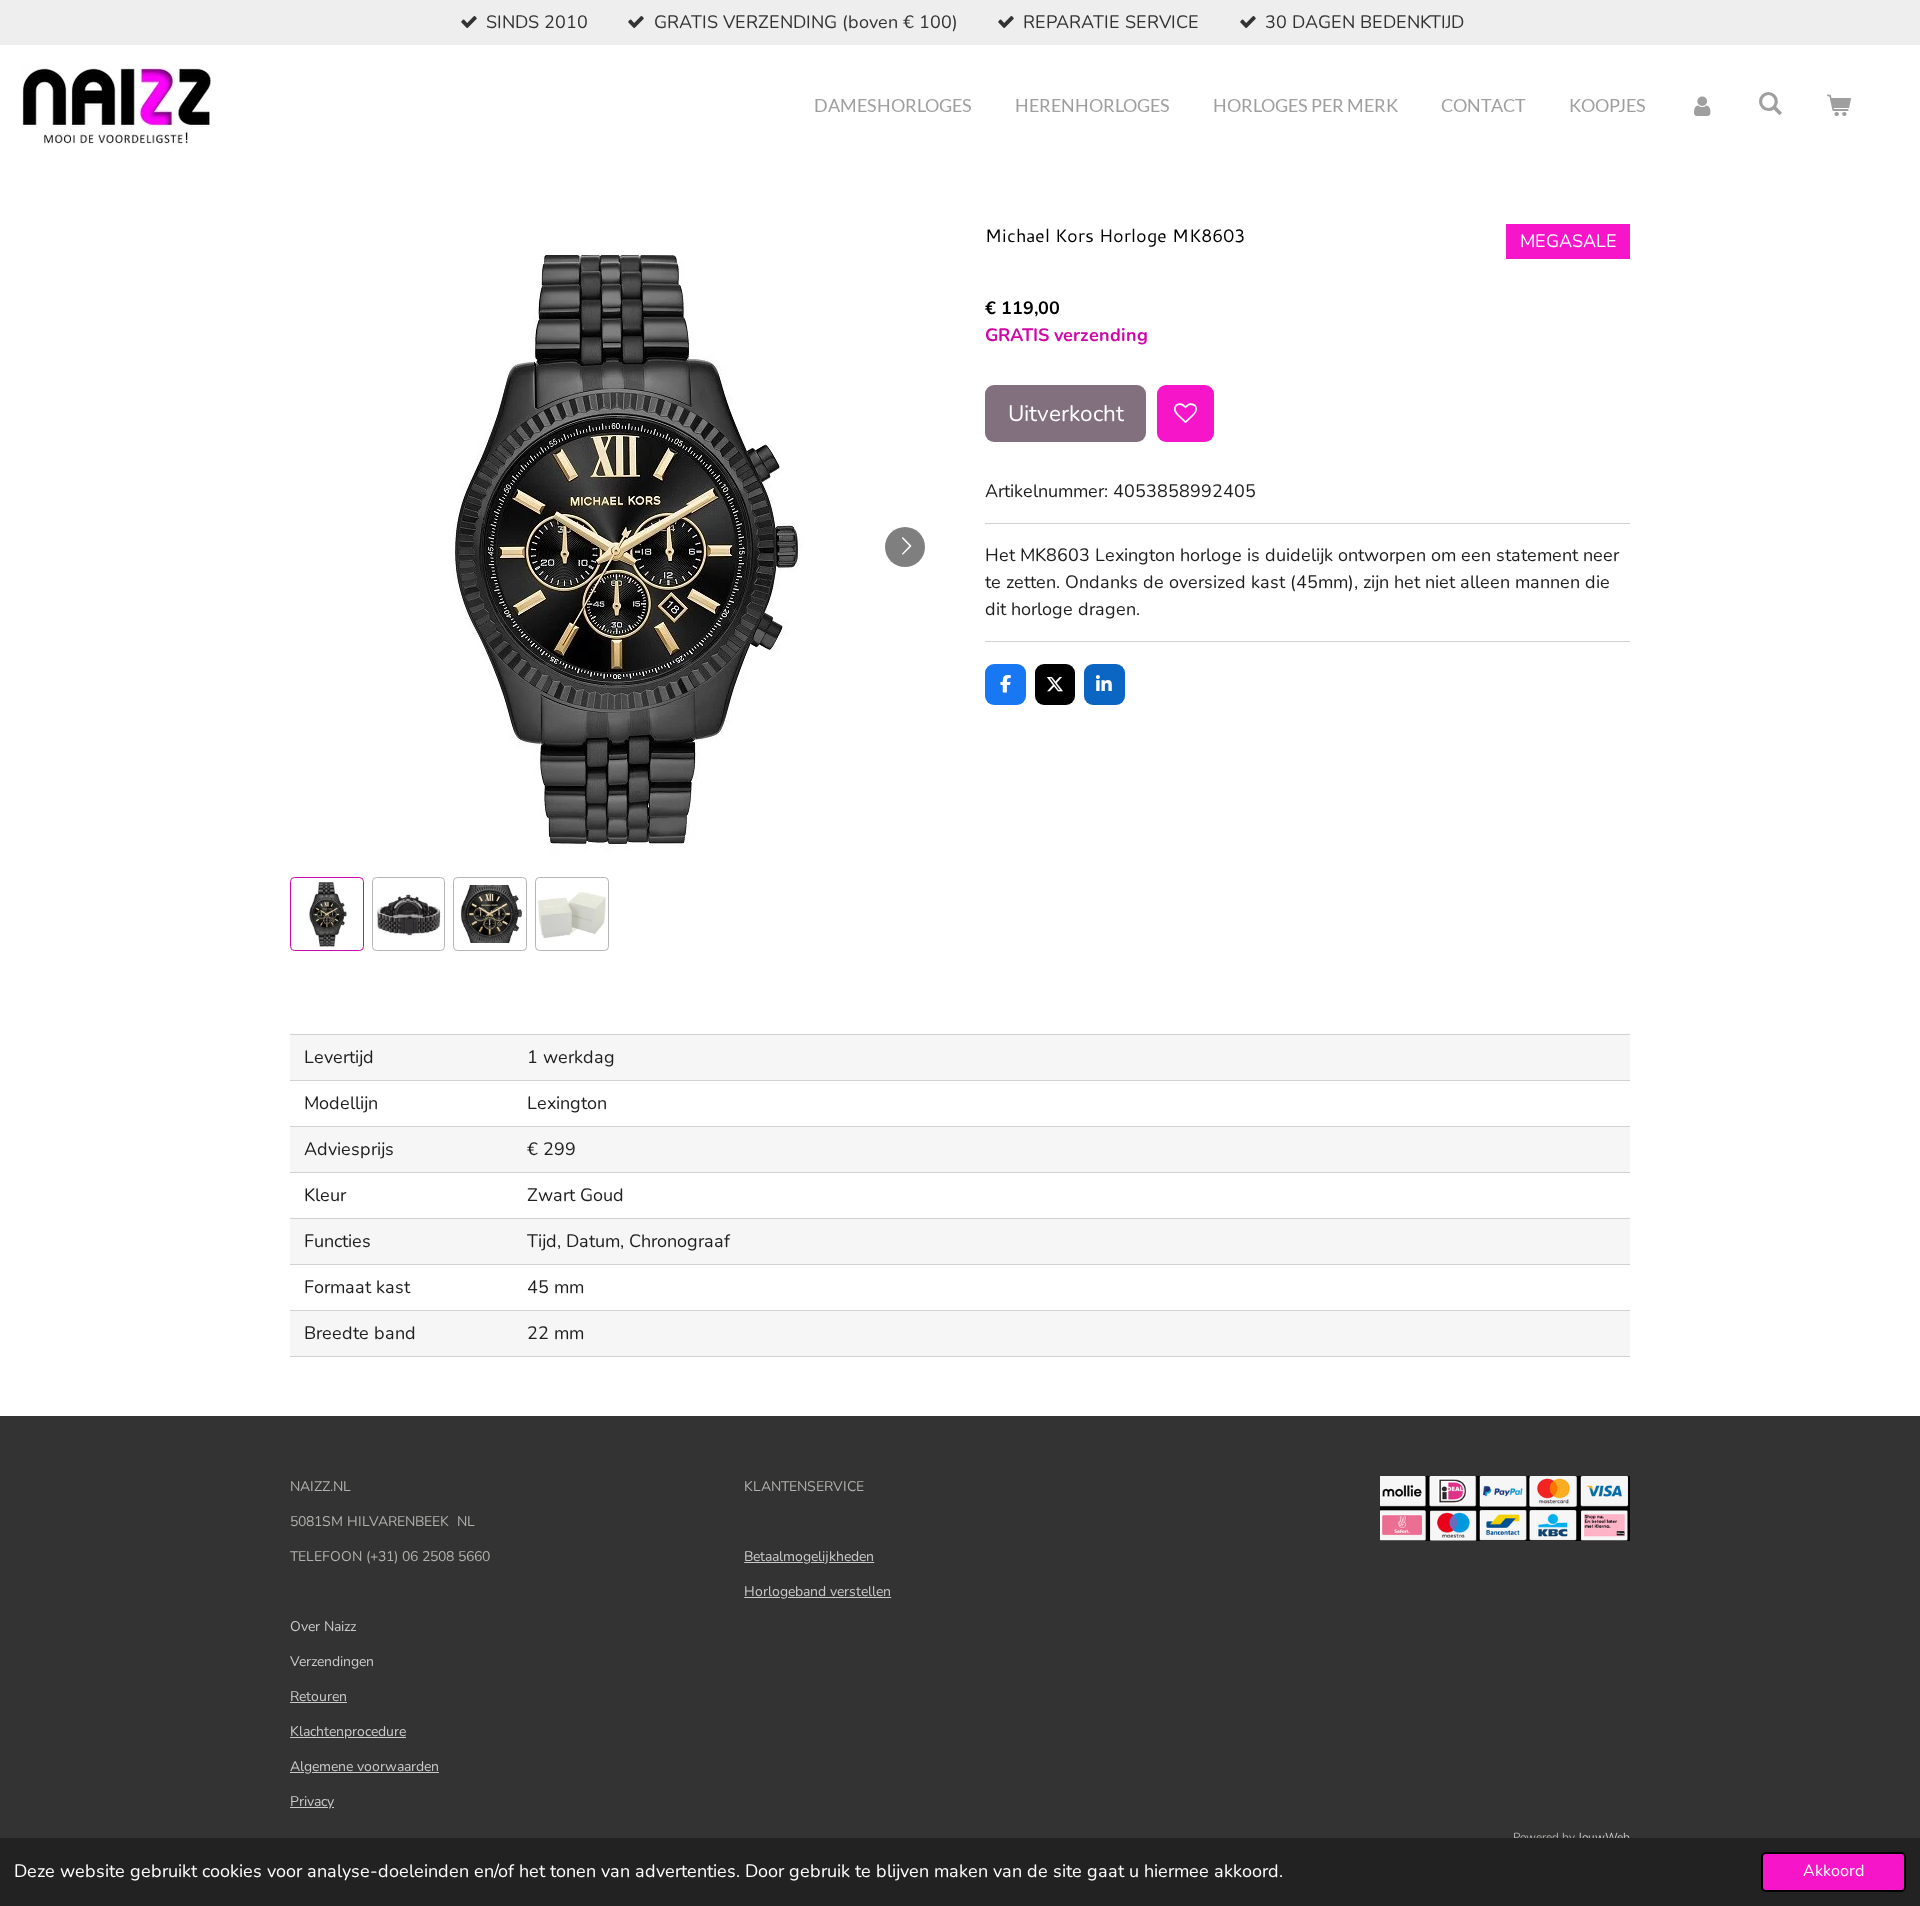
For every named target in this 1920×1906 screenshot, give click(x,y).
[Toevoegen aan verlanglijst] (1185, 413)
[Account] (1701, 105)
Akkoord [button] (1833, 1871)
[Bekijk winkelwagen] (1838, 105)
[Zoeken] (1770, 103)
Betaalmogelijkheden (809, 1556)
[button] (327, 914)
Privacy (312, 1801)
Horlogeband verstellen (817, 1591)
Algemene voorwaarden (364, 1766)
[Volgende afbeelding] (905, 547)
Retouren (318, 1696)
